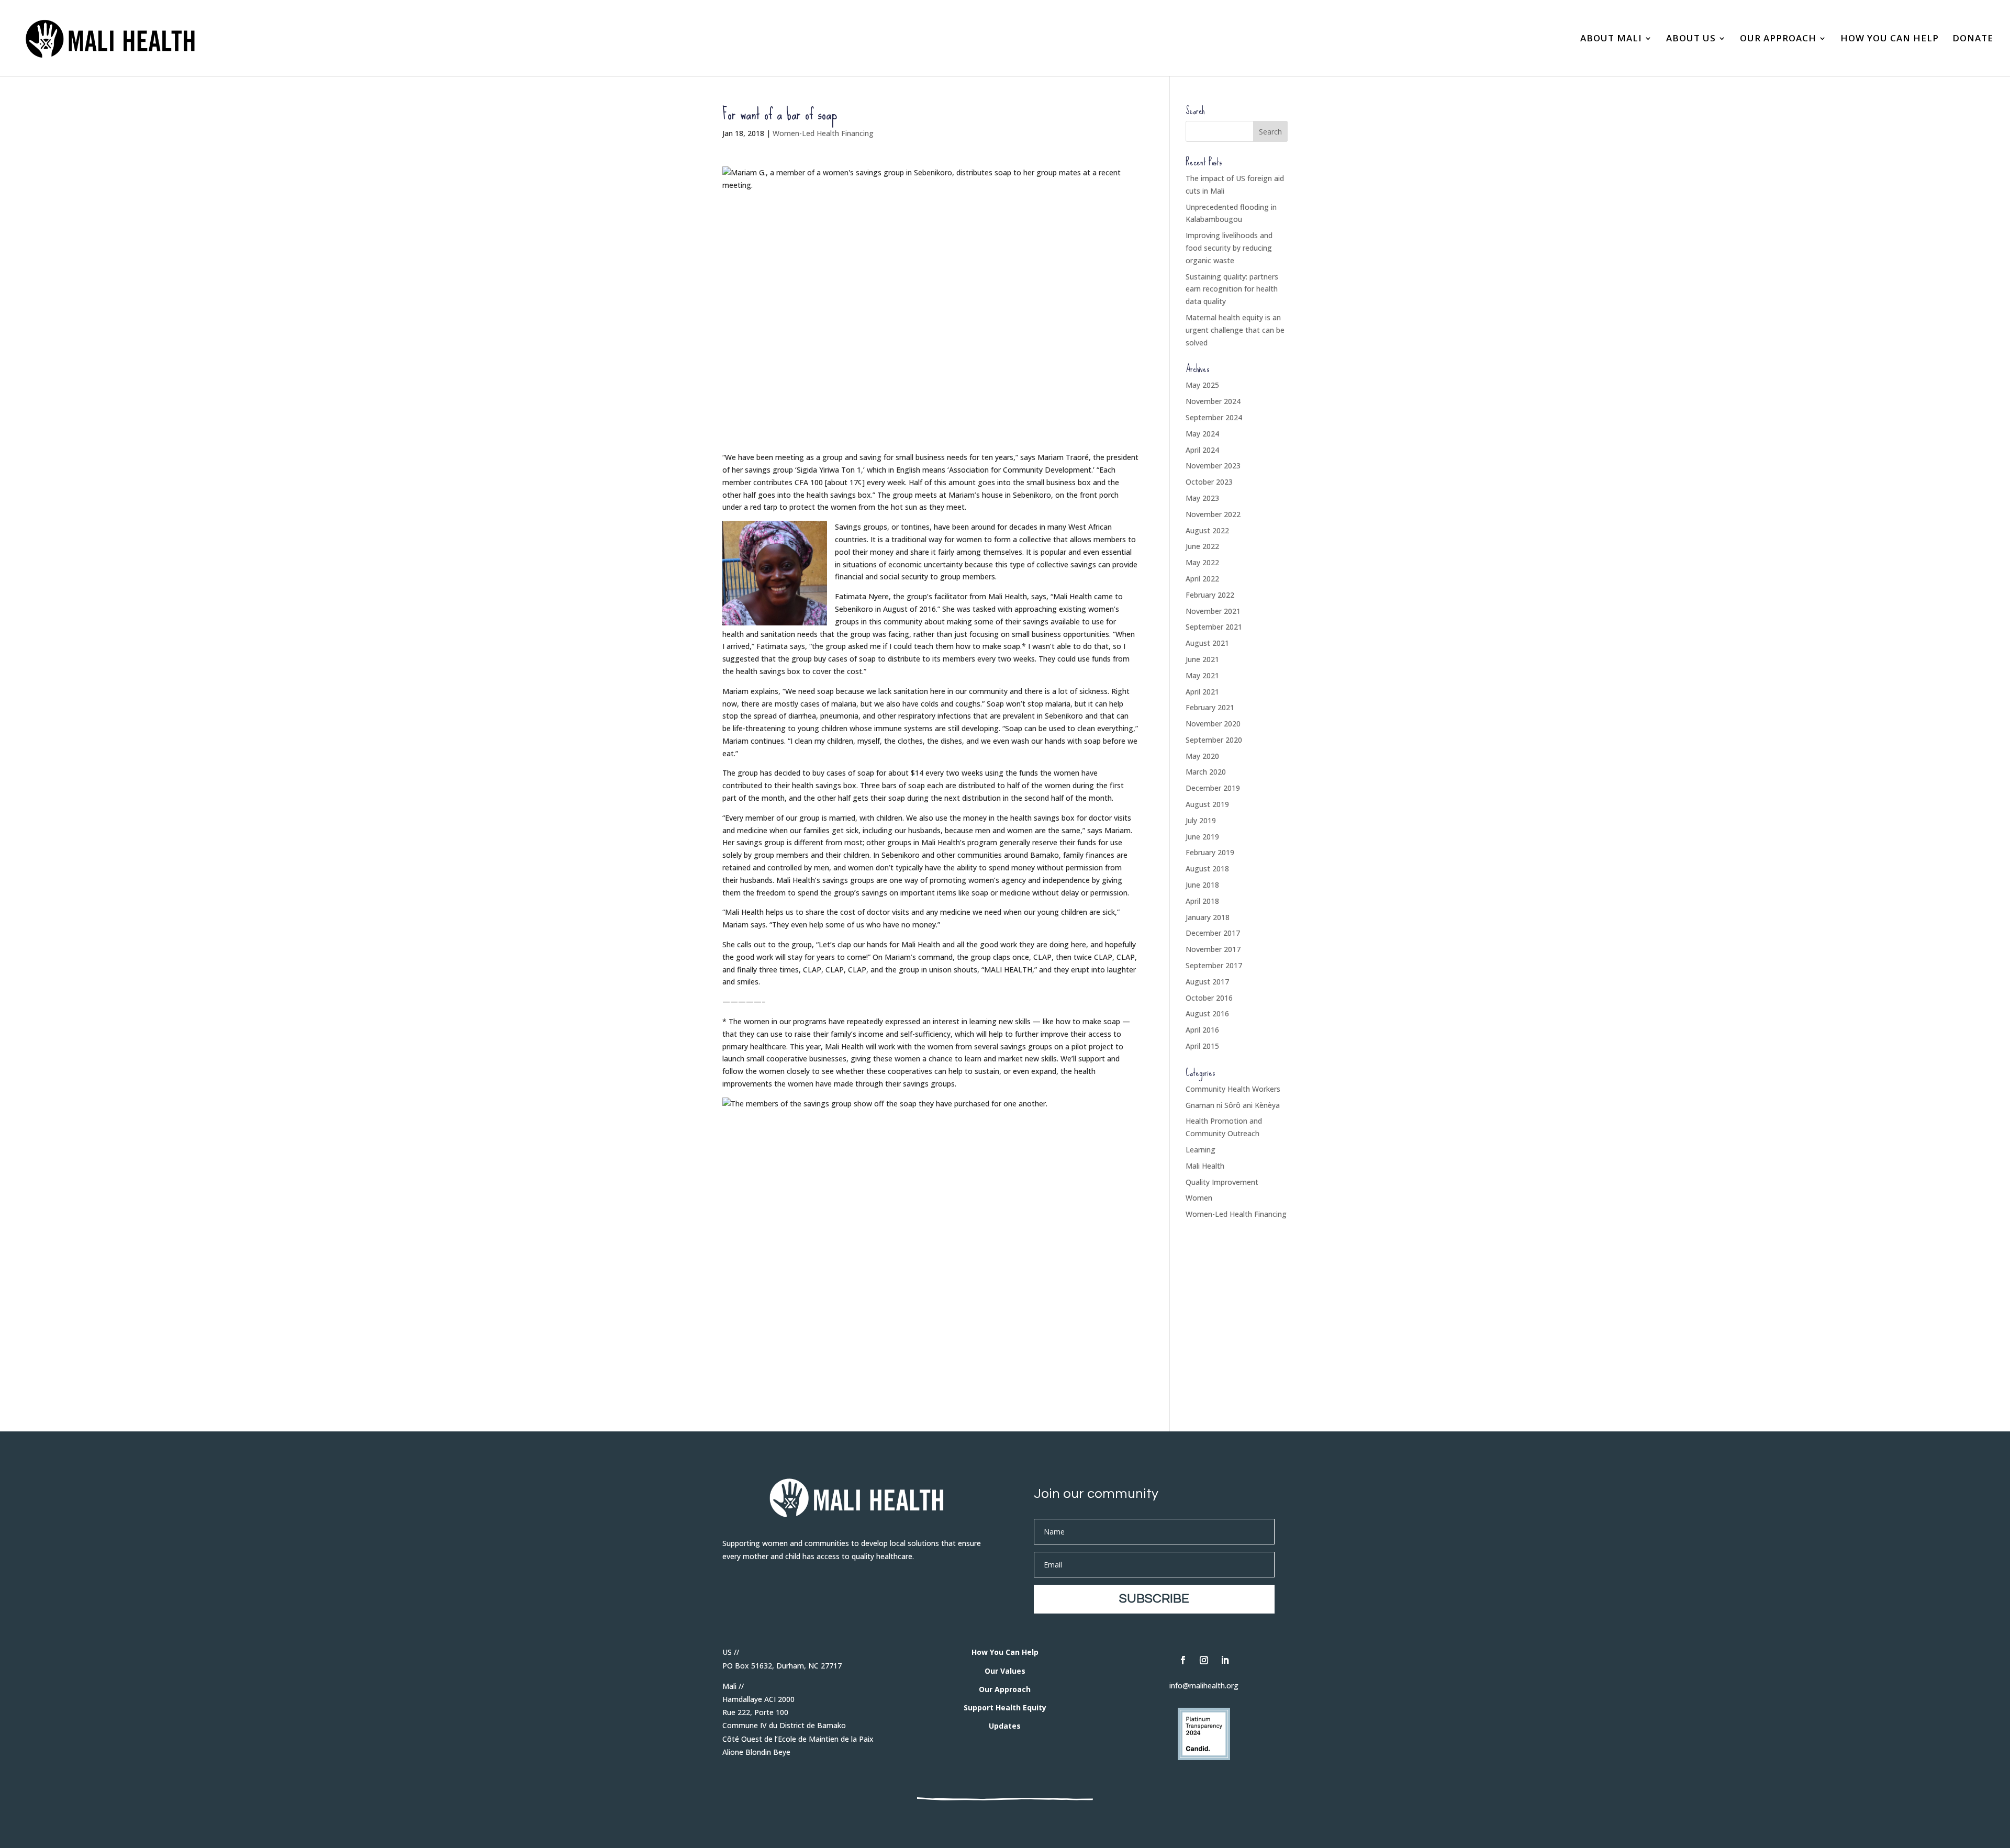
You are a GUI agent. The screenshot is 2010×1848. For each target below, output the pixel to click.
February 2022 (1210, 595)
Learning (1201, 1150)
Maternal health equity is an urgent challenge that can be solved (1235, 330)
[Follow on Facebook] (1183, 1660)
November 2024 (1213, 401)
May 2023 (1202, 498)
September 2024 (1214, 417)
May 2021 (1202, 675)
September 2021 (1214, 627)
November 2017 (1213, 949)
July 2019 (1201, 820)
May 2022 (1202, 562)
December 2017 (1213, 933)
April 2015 (1202, 1046)
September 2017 (1214, 965)
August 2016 (1207, 1013)
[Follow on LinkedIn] (1225, 1660)
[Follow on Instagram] (1204, 1660)
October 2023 (1209, 482)
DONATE (1973, 39)
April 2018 (1202, 901)
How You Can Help (1005, 1652)
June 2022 (1202, 546)
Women (1199, 1198)
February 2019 (1210, 852)
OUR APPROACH (1778, 39)
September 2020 (1214, 740)
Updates (1005, 1726)
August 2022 (1207, 530)
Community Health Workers (1233, 1089)
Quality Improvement (1222, 1182)
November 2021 (1213, 611)
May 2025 (1202, 385)
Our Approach (1005, 1689)
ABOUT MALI (1611, 39)
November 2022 (1213, 514)
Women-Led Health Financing (823, 133)
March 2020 (1206, 772)
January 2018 (1208, 917)
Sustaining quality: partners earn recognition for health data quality (1232, 289)
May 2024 (1202, 434)
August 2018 (1207, 869)
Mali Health (1205, 1166)
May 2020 (1202, 756)
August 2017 (1207, 982)
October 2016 (1209, 998)
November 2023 (1213, 466)
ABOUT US (1691, 39)
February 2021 (1210, 707)
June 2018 (1202, 885)
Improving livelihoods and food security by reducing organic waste (1229, 248)
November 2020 (1213, 724)
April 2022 (1202, 579)
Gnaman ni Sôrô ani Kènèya (1233, 1105)
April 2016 (1202, 1030)
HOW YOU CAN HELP (1890, 39)
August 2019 (1207, 804)
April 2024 (1202, 450)
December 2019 (1213, 788)
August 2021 (1207, 643)
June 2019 (1202, 837)
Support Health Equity (1005, 1707)
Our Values (1005, 1671)
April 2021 (1202, 692)
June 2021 (1202, 659)
